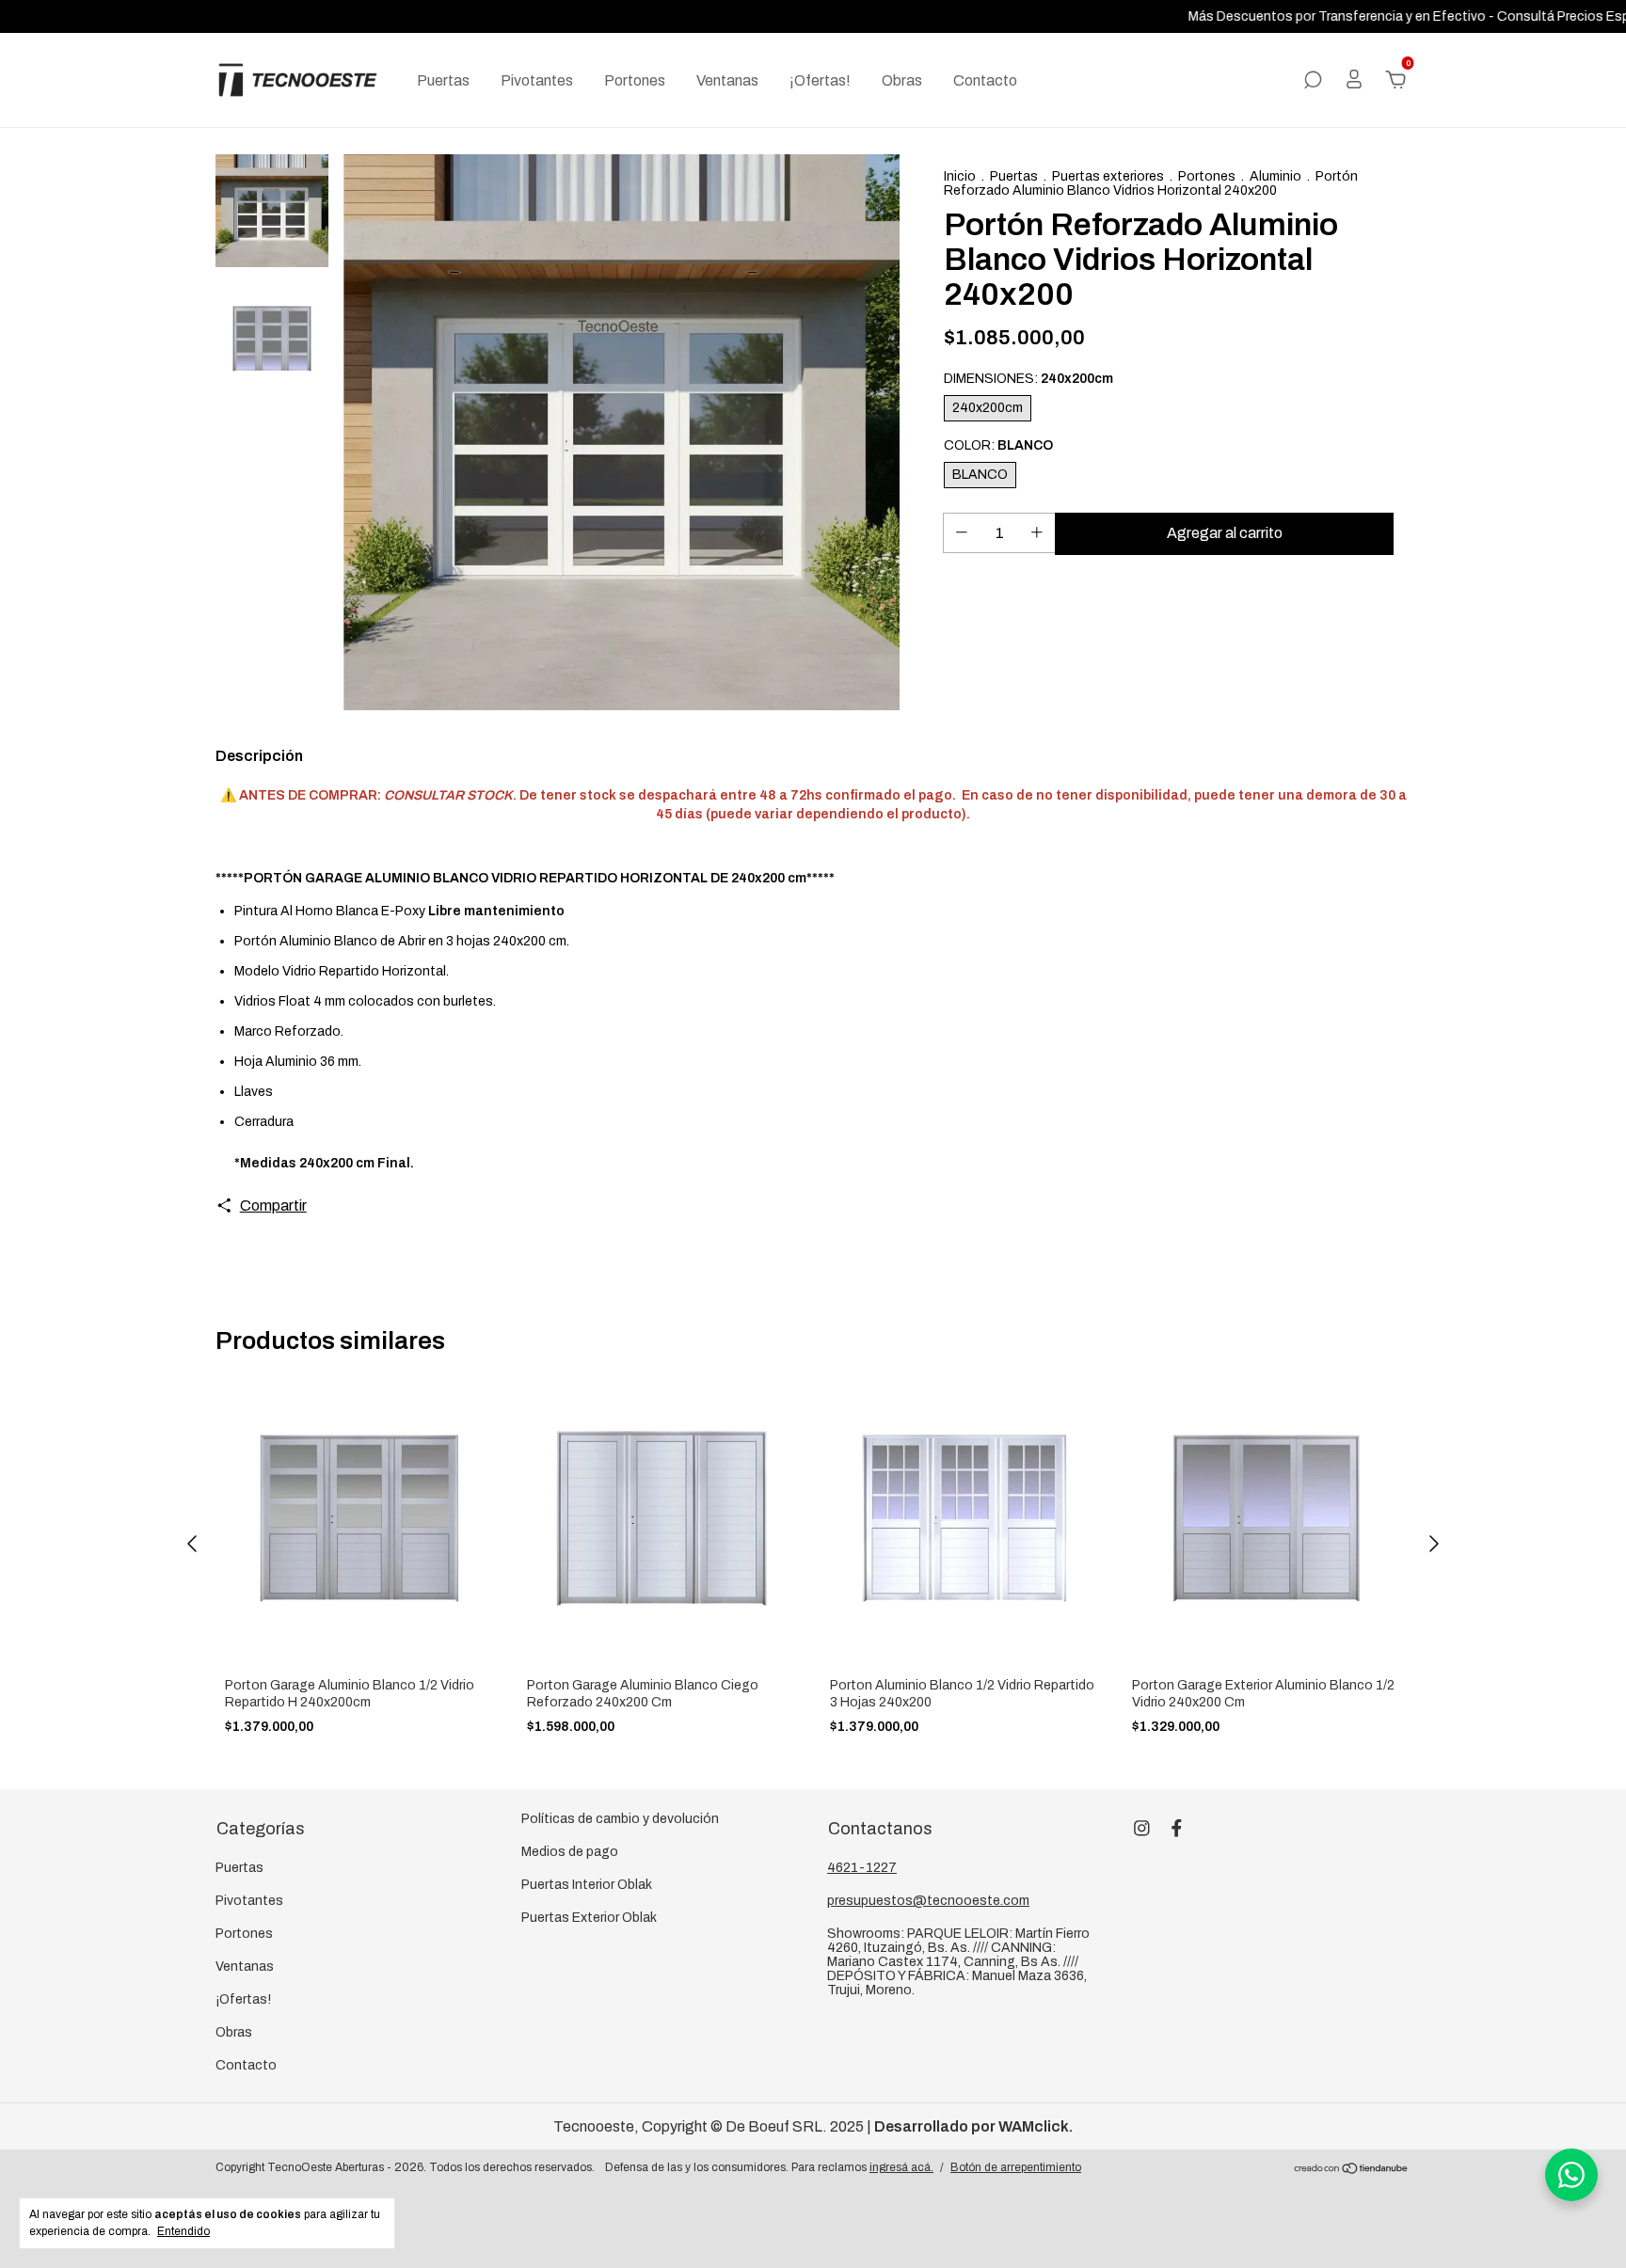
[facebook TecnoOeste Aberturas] (1177, 1828)
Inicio (960, 176)
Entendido (183, 2231)
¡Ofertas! (820, 80)
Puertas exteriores (1108, 176)
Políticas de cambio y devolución (620, 1819)
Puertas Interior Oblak (587, 1885)
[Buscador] (1313, 80)
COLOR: (998, 445)
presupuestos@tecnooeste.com (928, 1901)
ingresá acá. (901, 2167)
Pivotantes (537, 80)
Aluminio (1275, 176)
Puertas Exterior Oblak (589, 1918)
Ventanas (727, 80)
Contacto (985, 80)
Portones (635, 80)
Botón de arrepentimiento (1016, 2167)
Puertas (443, 80)
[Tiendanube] (1352, 2170)
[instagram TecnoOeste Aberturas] (1142, 1828)
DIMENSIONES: (1028, 379)
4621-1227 (862, 1868)
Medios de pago (570, 1852)
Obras (902, 80)
